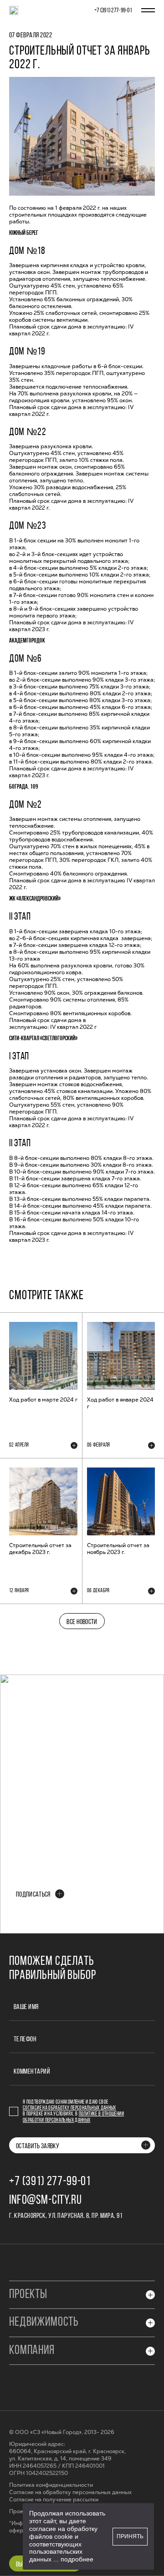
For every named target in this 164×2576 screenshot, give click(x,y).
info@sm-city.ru (46, 2201)
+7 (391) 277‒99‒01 (113, 11)
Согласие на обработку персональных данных (69, 2108)
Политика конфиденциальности (51, 2485)
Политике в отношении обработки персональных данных (73, 2117)
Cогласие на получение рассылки (54, 2500)
